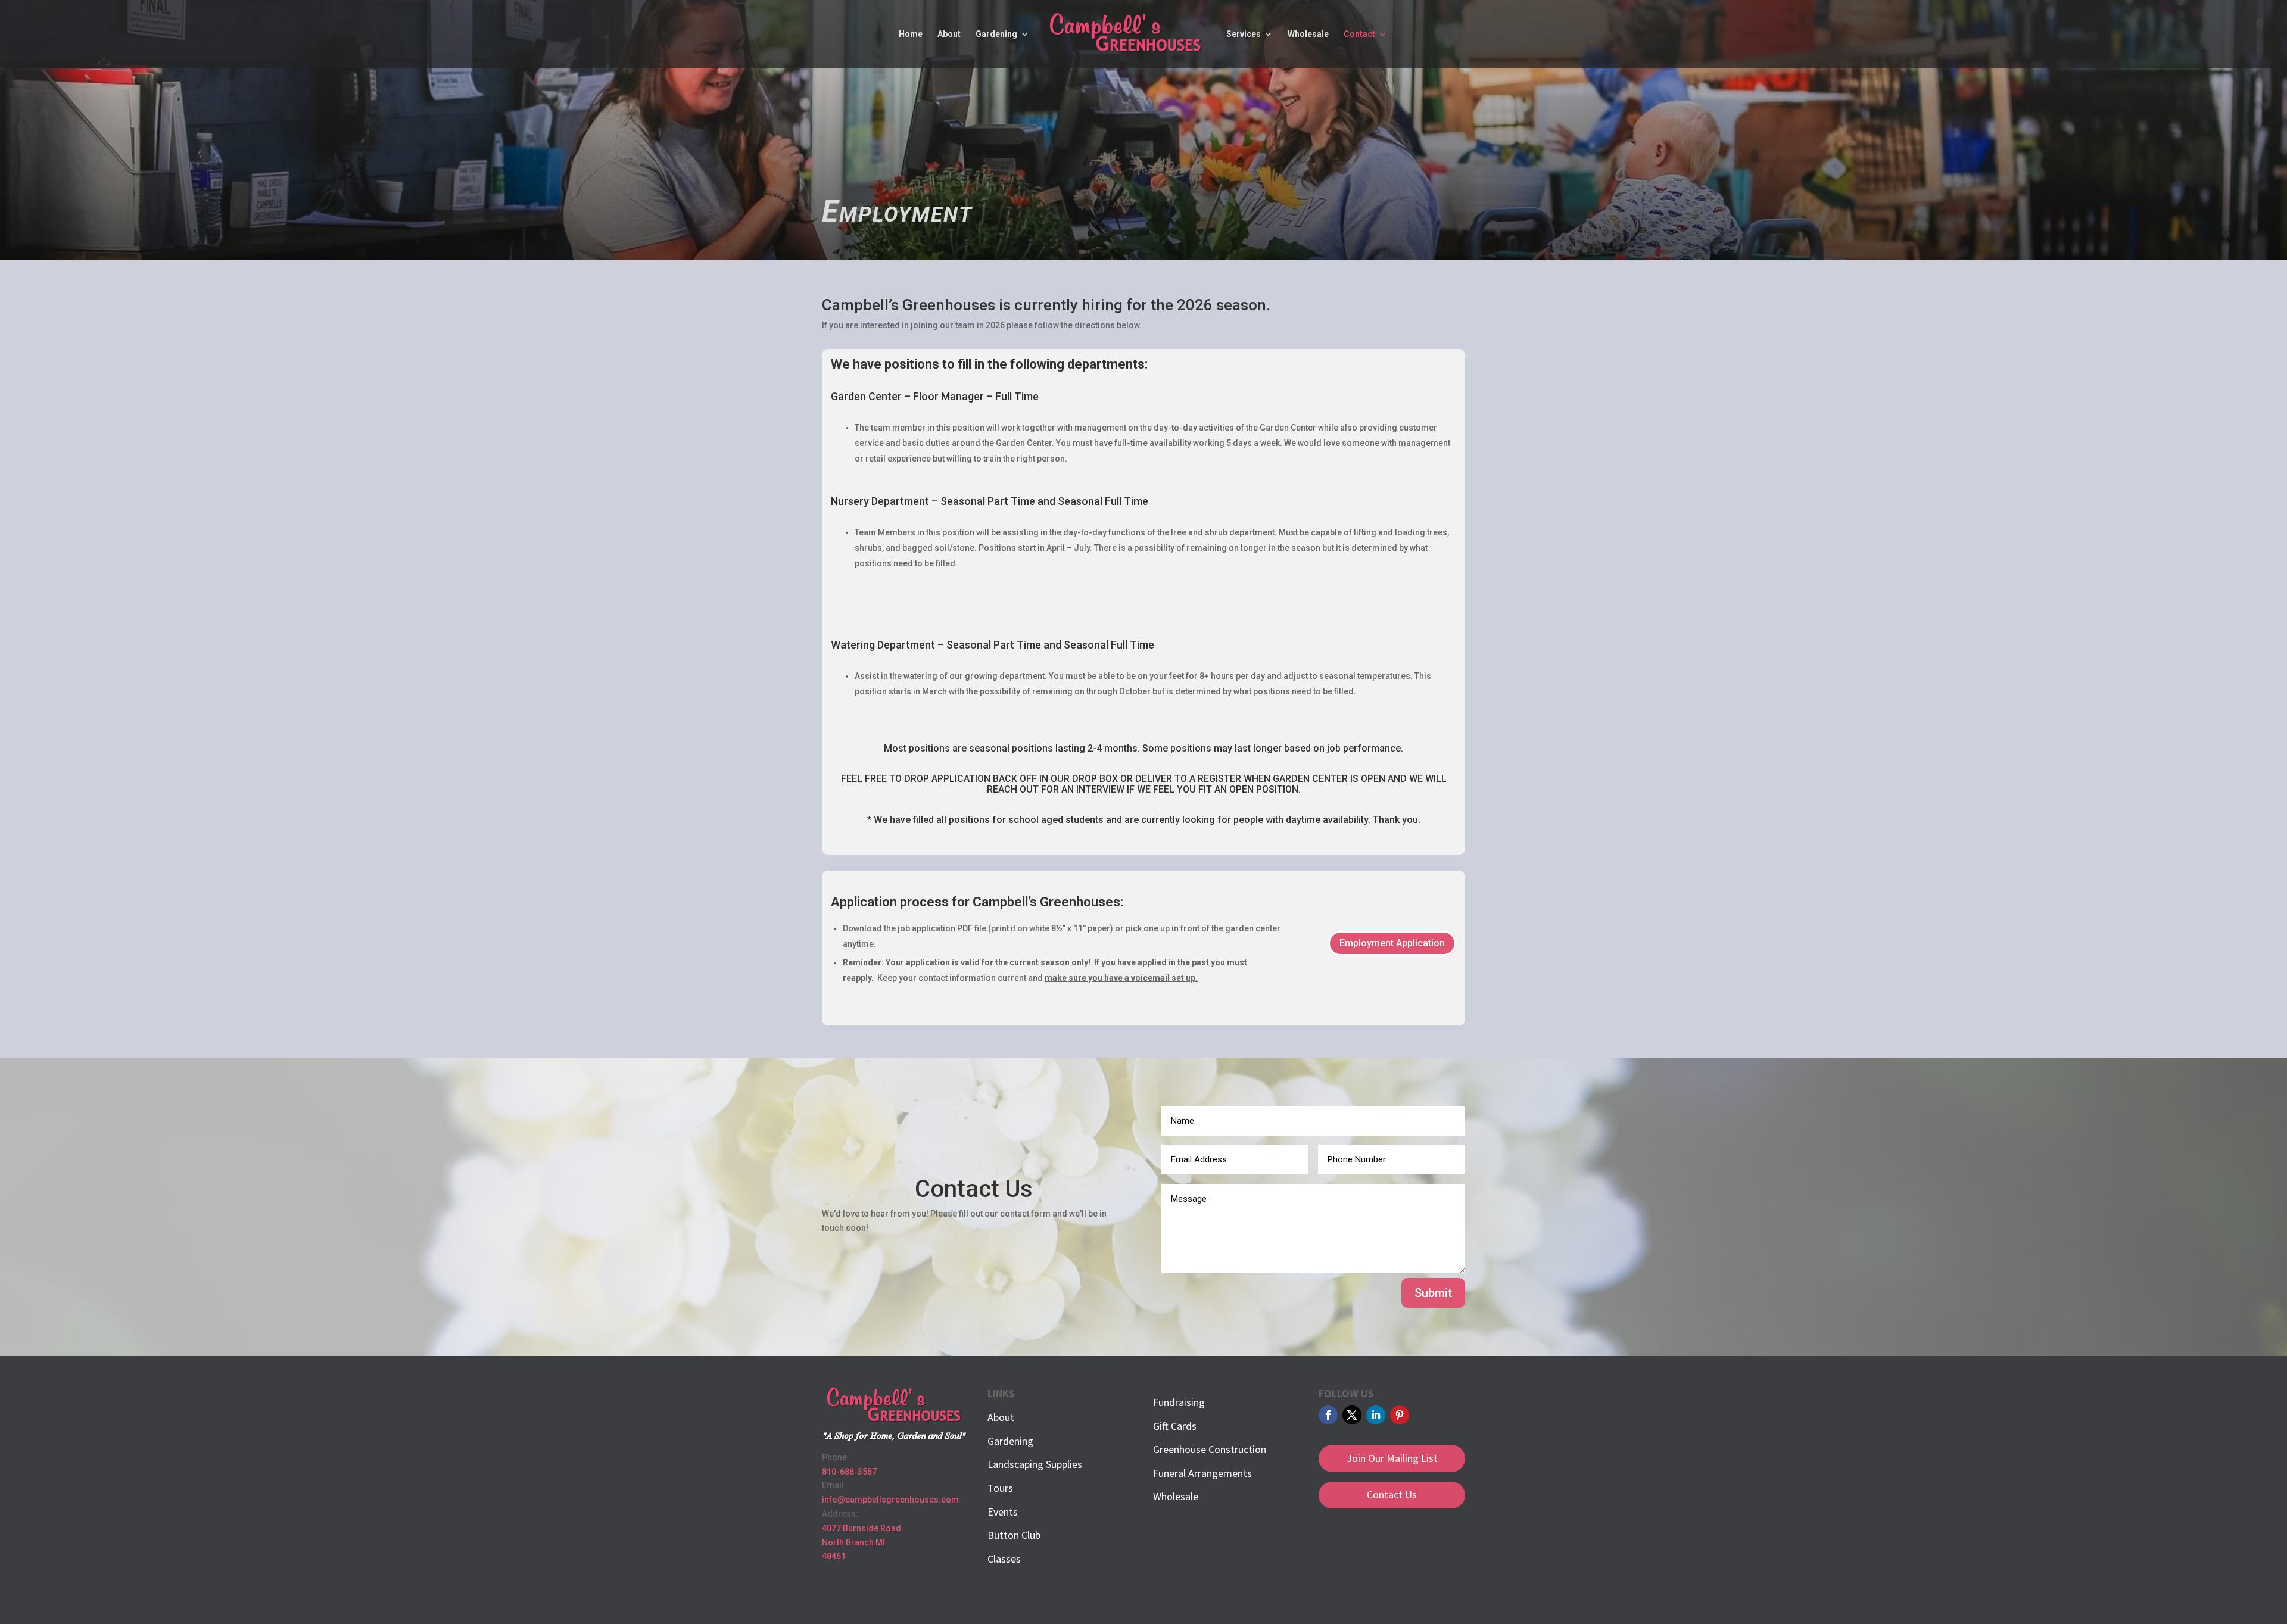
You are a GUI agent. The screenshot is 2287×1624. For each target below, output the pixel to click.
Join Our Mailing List (1392, 1458)
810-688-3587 (849, 1472)
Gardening (996, 34)
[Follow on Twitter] (1352, 1415)
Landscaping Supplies (1035, 1464)
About (949, 34)
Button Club (1014, 1535)
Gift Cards (1175, 1426)
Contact (1359, 34)
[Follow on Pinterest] (1400, 1415)
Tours (1000, 1488)
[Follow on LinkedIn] (1376, 1415)
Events (1003, 1512)
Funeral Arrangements (1202, 1473)
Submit (1433, 1293)
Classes (1004, 1559)
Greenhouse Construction (1210, 1449)
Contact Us (1392, 1494)
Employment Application (1392, 943)
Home (911, 34)
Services (1244, 34)
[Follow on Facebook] (1328, 1415)
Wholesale (1308, 34)
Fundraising (1179, 1402)
